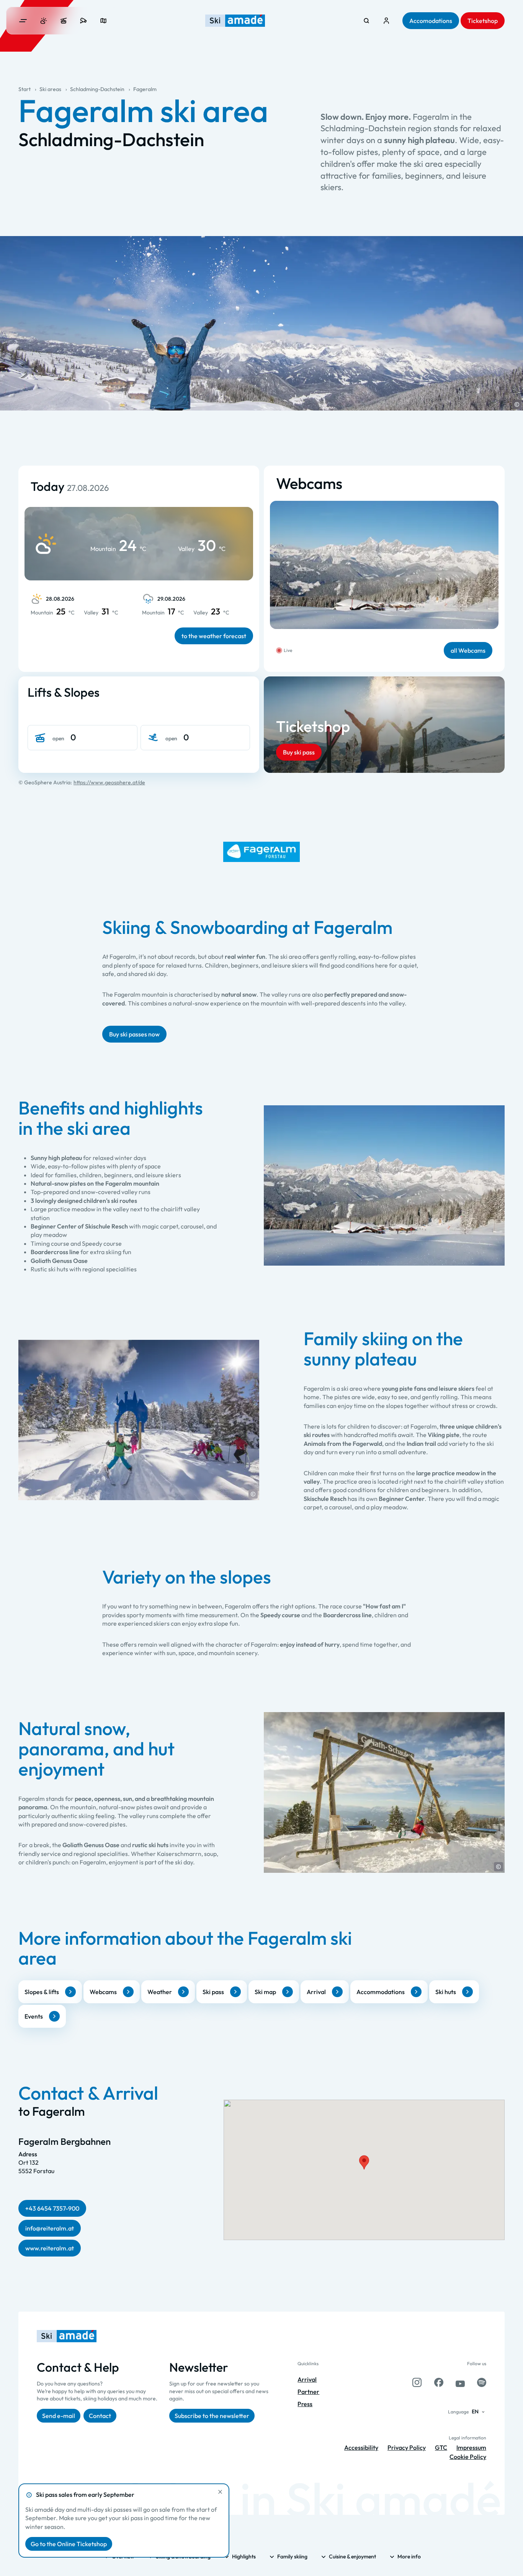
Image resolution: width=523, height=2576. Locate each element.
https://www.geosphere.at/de (109, 782)
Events (34, 2016)
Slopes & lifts (42, 1992)
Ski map (265, 1992)
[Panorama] (103, 21)
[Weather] (44, 21)
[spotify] (482, 2382)
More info (409, 2556)
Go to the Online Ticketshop (69, 2544)
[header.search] (366, 21)
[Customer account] (386, 21)
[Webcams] (83, 21)
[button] (517, 404)
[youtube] (460, 2382)
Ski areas (50, 89)
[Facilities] (64, 21)
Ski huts (446, 1992)
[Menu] (23, 21)
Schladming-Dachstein (97, 89)
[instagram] (417, 2382)
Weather (160, 1992)
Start (25, 89)
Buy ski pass (299, 752)
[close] (220, 2492)
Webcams (103, 1992)
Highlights (244, 2556)
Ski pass (213, 1992)
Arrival (316, 1992)
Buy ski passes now (134, 1034)
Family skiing (292, 2556)
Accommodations (381, 1992)
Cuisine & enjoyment (352, 2556)
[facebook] (439, 2382)
